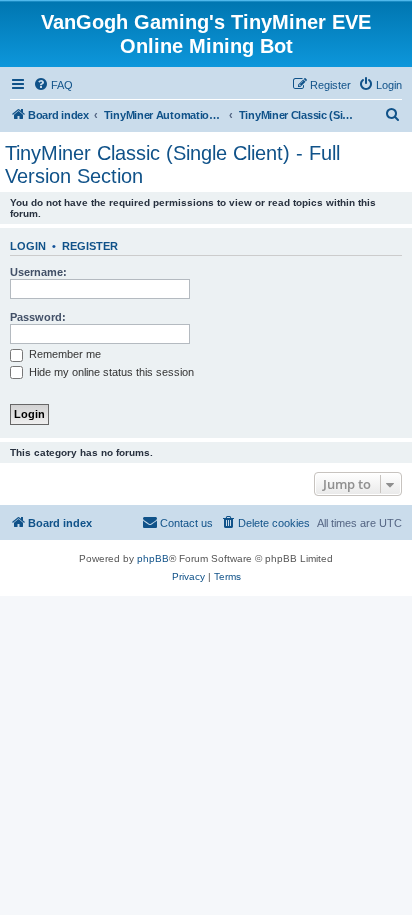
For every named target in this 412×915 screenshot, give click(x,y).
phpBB (153, 558)
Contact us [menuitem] (186, 523)
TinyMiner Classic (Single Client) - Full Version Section (172, 164)
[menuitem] (53, 85)
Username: (38, 272)
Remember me (63, 354)
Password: (38, 317)
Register (90, 246)
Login (28, 246)
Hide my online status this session (110, 372)
